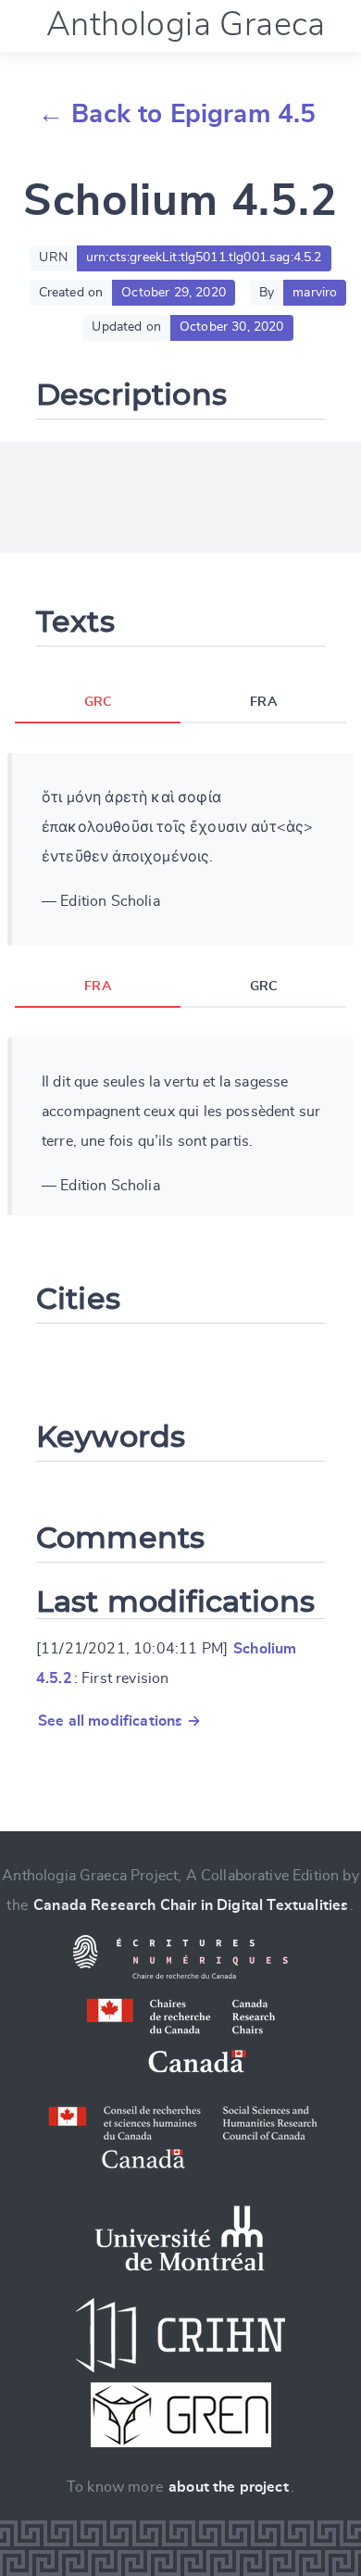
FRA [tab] (263, 702)
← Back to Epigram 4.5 (177, 115)
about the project (229, 2487)
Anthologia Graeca (186, 25)
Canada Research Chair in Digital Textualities (191, 1905)
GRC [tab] (98, 702)
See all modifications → (119, 1721)
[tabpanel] (180, 849)
